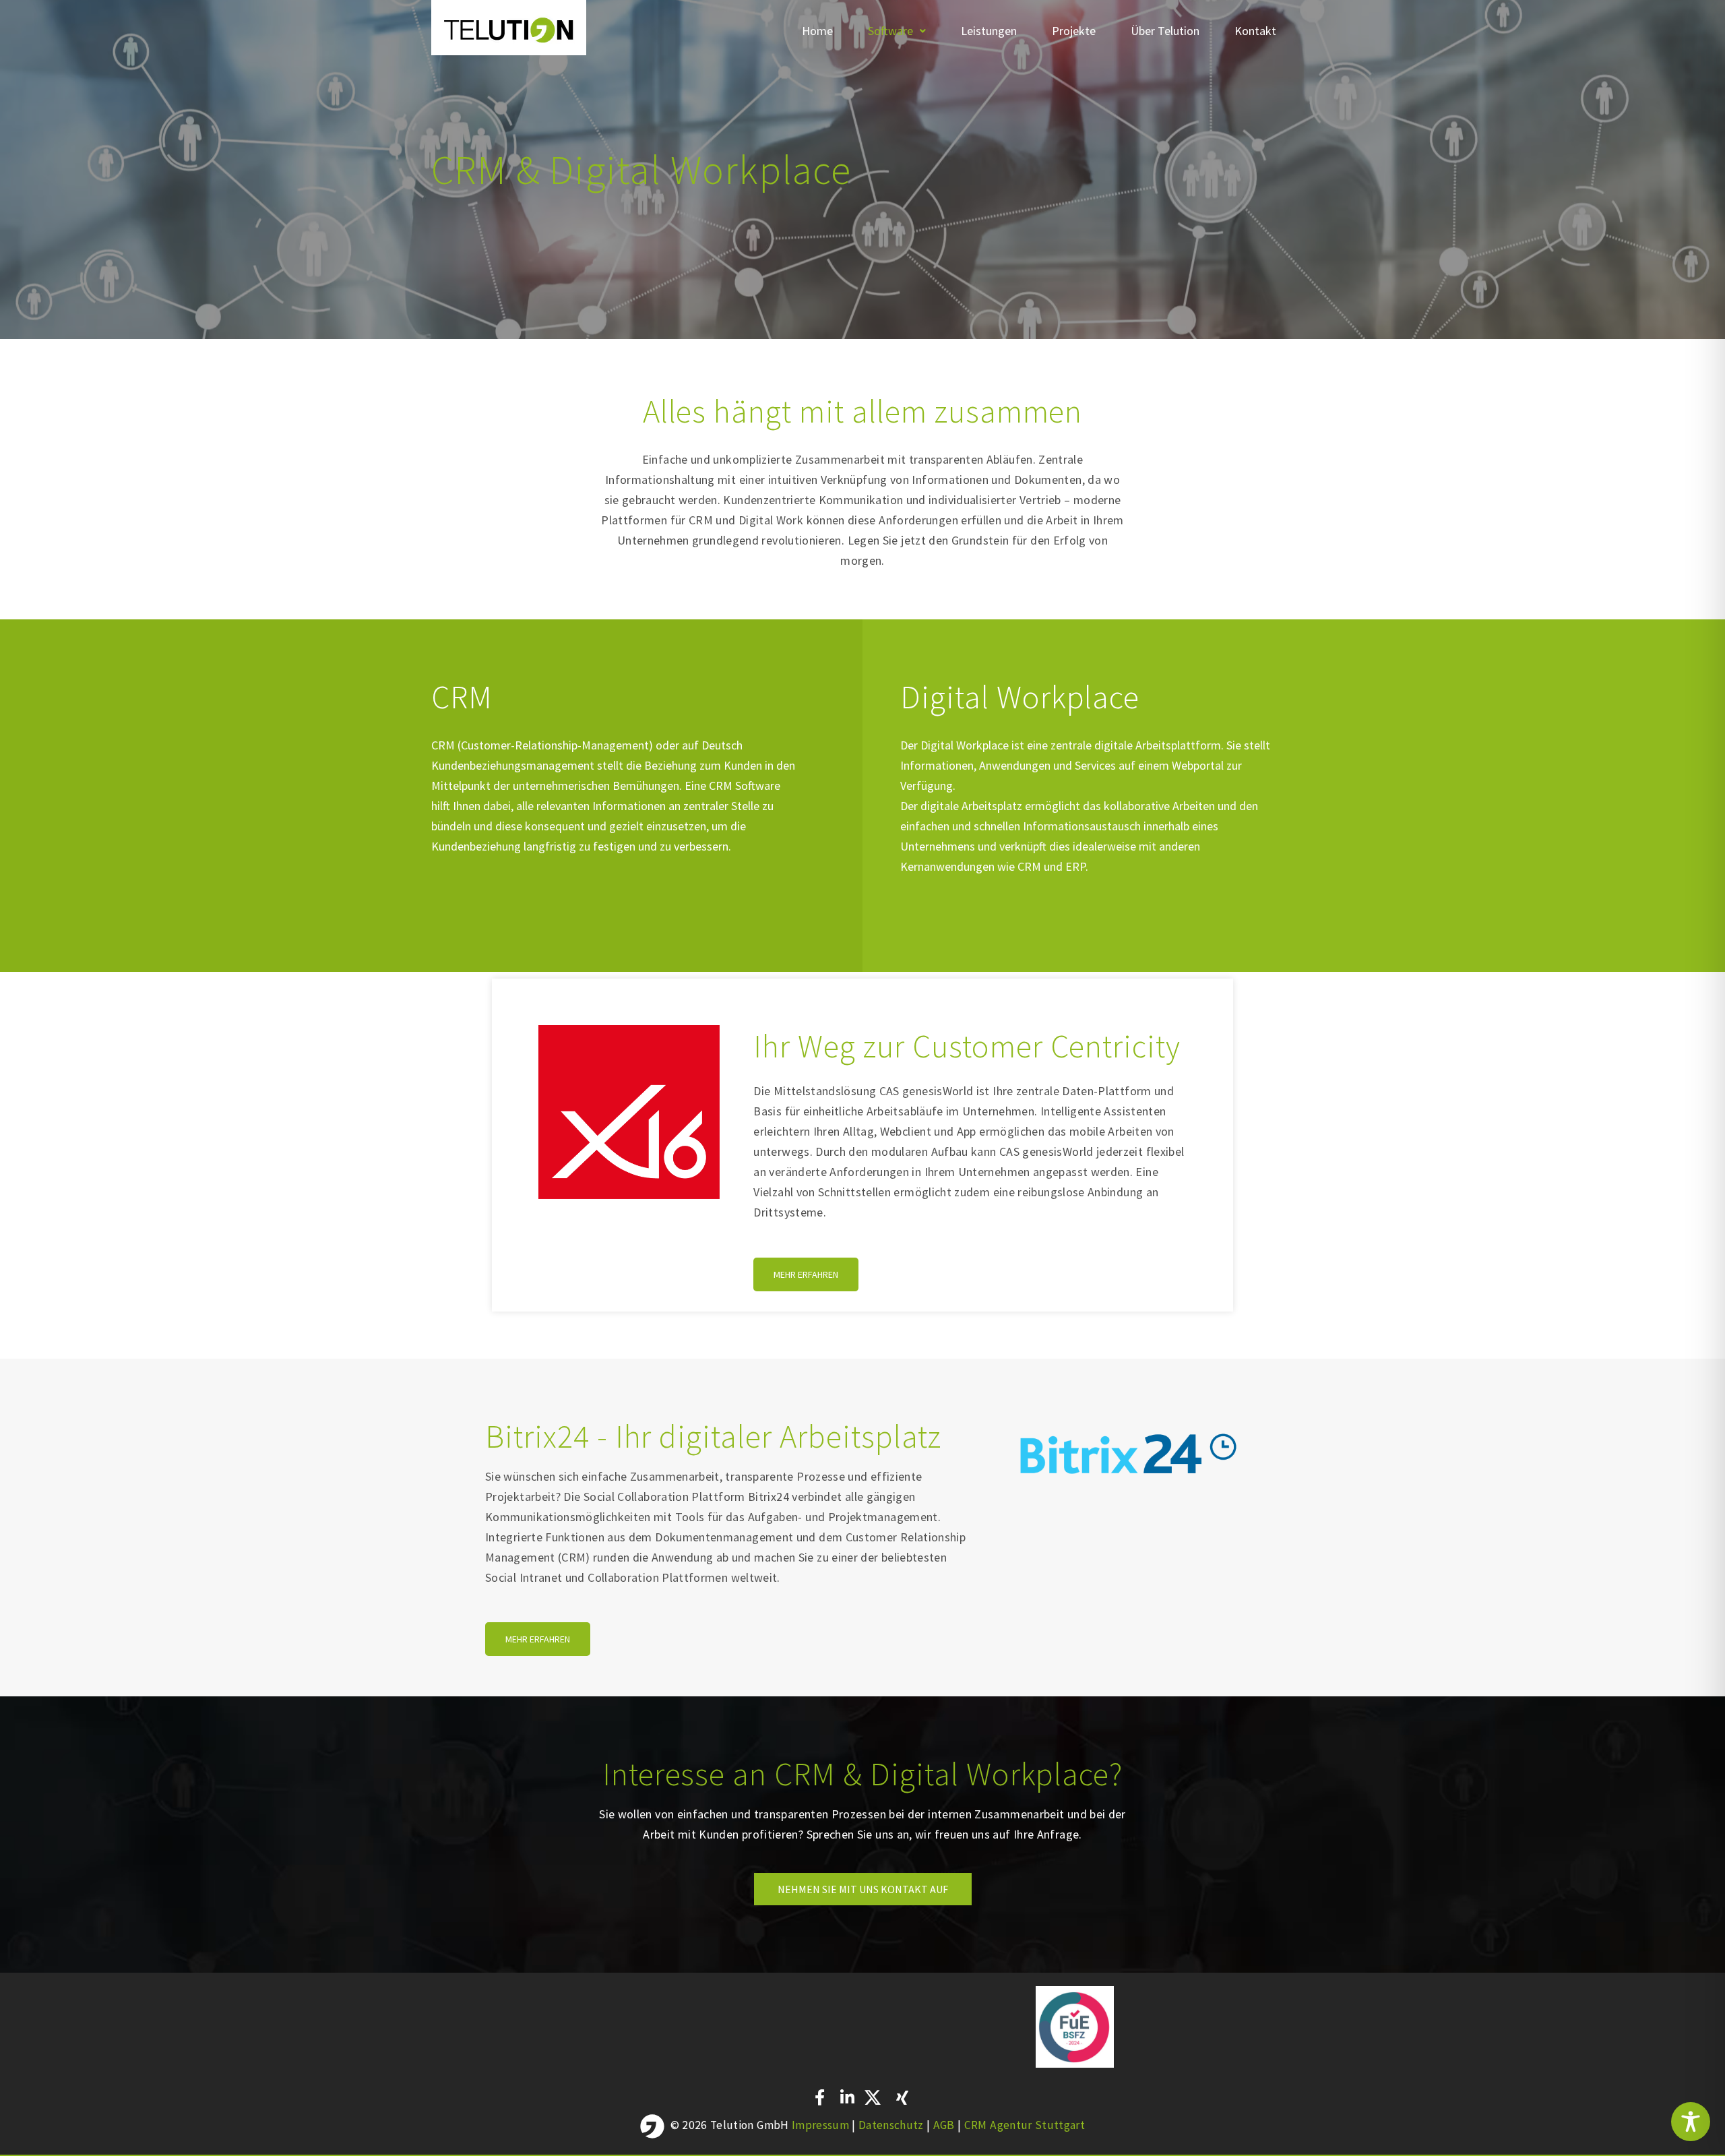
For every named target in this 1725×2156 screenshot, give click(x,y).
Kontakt (1255, 31)
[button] (897, 31)
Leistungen (989, 31)
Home (817, 31)
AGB (945, 2124)
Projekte (1074, 31)
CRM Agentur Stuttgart (1025, 2124)
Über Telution (1165, 31)
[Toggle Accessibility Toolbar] (1691, 2122)
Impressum (820, 2124)
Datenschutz (892, 2124)
